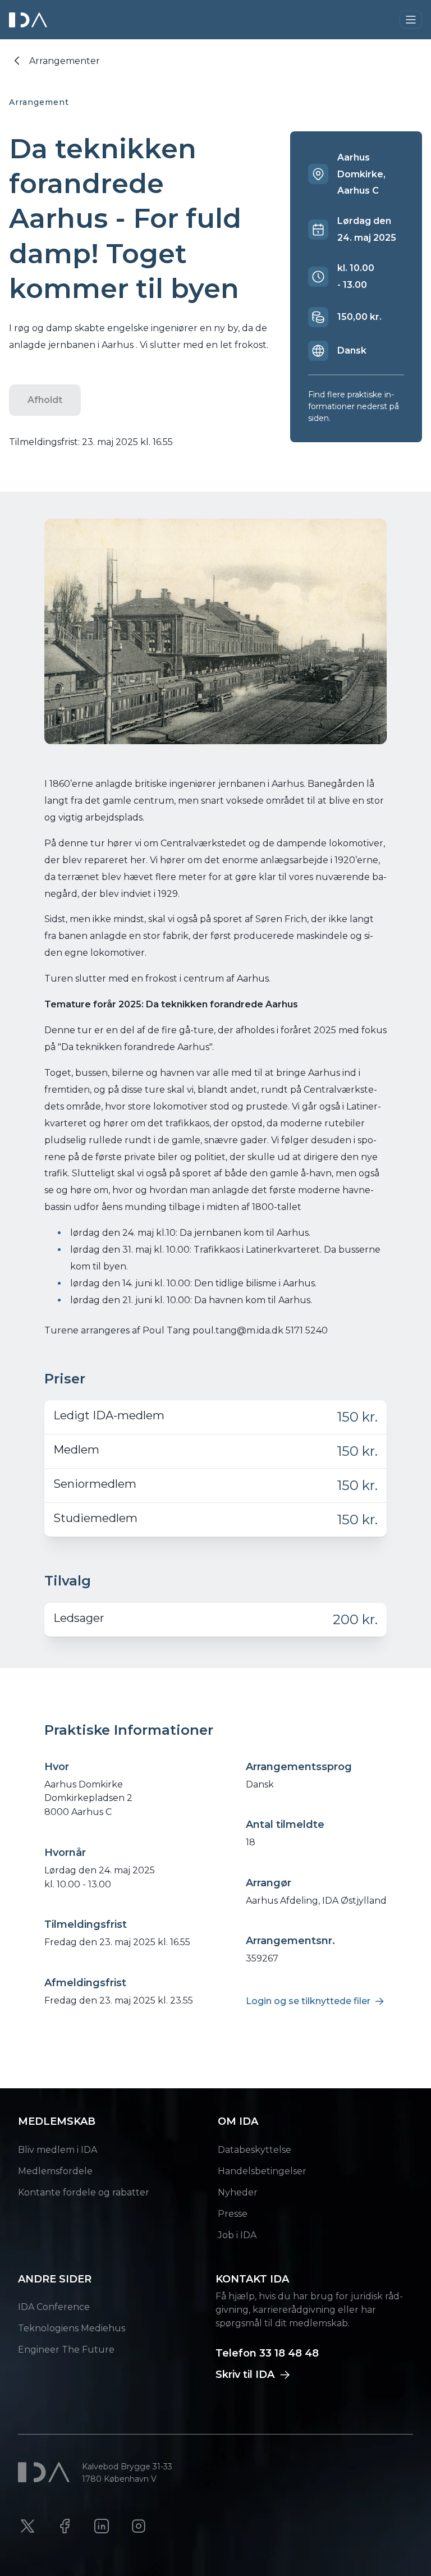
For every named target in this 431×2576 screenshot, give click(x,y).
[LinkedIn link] (102, 2526)
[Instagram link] (139, 2526)
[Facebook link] (65, 2526)
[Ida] (29, 20)
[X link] (27, 2526)
